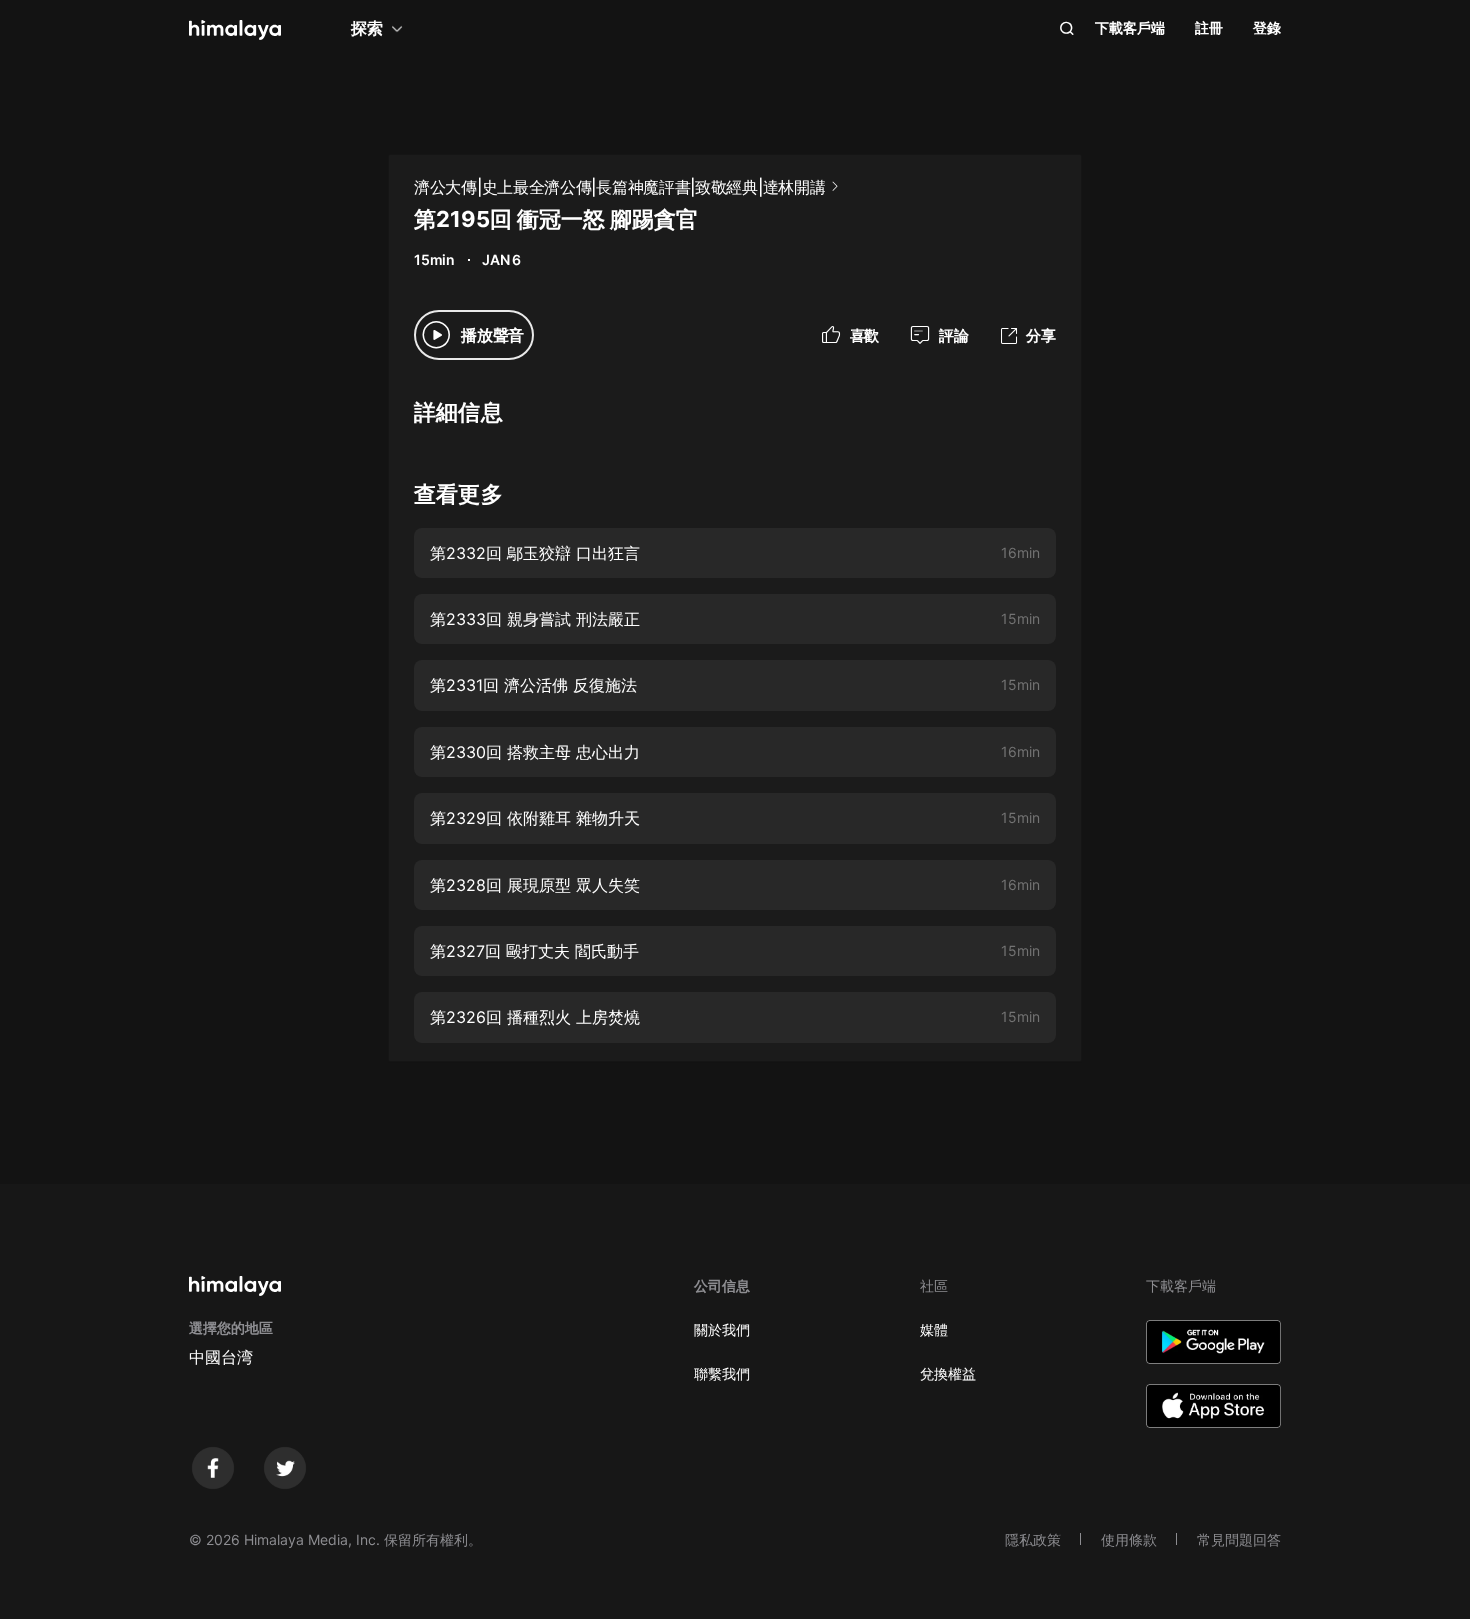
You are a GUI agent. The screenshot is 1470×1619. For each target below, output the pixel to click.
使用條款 (1129, 1539)
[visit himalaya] (235, 30)
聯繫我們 (722, 1373)
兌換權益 (948, 1373)
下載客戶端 (1130, 27)
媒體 (934, 1329)
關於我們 (722, 1329)
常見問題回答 (1239, 1539)
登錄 (1267, 27)
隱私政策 (1033, 1539)
